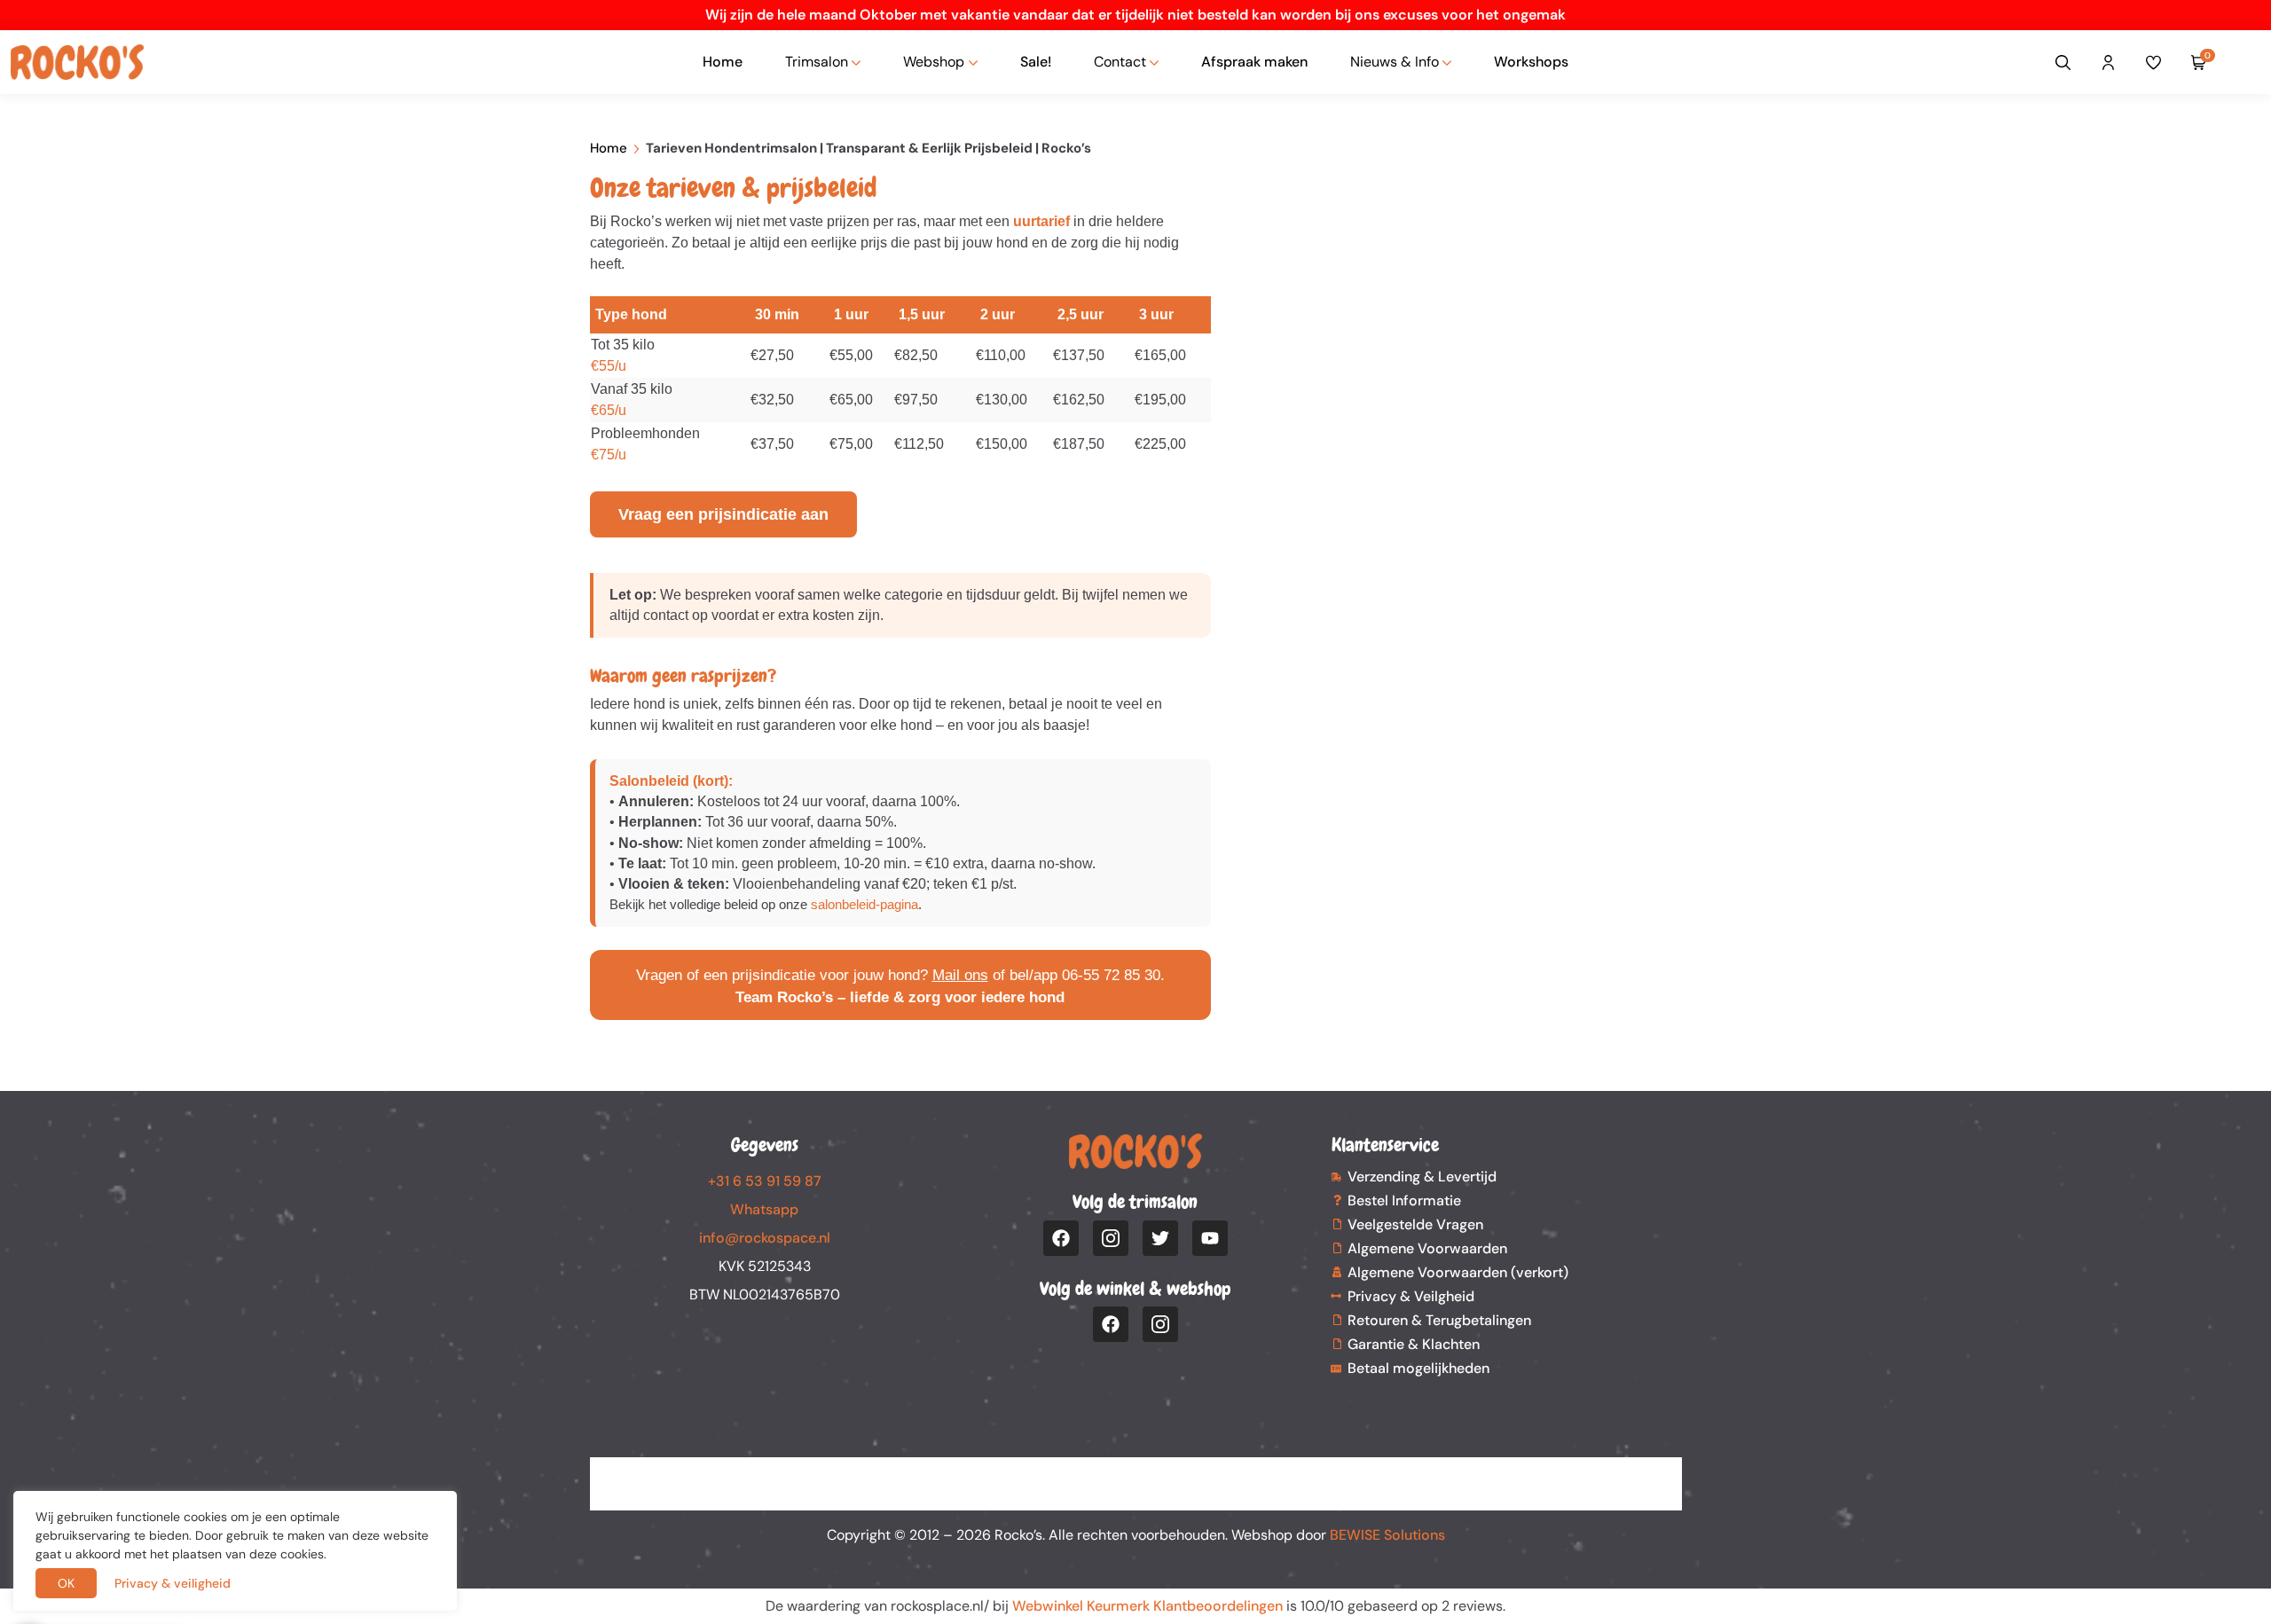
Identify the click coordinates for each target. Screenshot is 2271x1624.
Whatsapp (764, 1209)
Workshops (1531, 62)
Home (723, 62)
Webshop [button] (934, 62)
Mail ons (960, 975)
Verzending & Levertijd (1422, 1177)
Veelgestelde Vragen (1415, 1224)
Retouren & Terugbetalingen (1439, 1320)
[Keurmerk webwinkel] (2246, 62)
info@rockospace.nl (765, 1238)
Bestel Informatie (1404, 1200)
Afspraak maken (1254, 62)
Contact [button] (1120, 62)
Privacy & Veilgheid (1411, 1296)
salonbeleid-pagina (864, 904)
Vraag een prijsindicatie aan (723, 514)
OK (66, 1583)
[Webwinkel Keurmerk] (1136, 1473)
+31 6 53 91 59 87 (765, 1181)
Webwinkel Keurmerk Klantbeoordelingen (1147, 1606)
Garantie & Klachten (1414, 1344)
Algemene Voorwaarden (1427, 1248)
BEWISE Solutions (1387, 1535)
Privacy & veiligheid (173, 1583)
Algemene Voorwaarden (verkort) (1458, 1272)
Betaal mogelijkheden (1418, 1368)
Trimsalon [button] (817, 62)
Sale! (1036, 62)
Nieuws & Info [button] (1395, 62)
